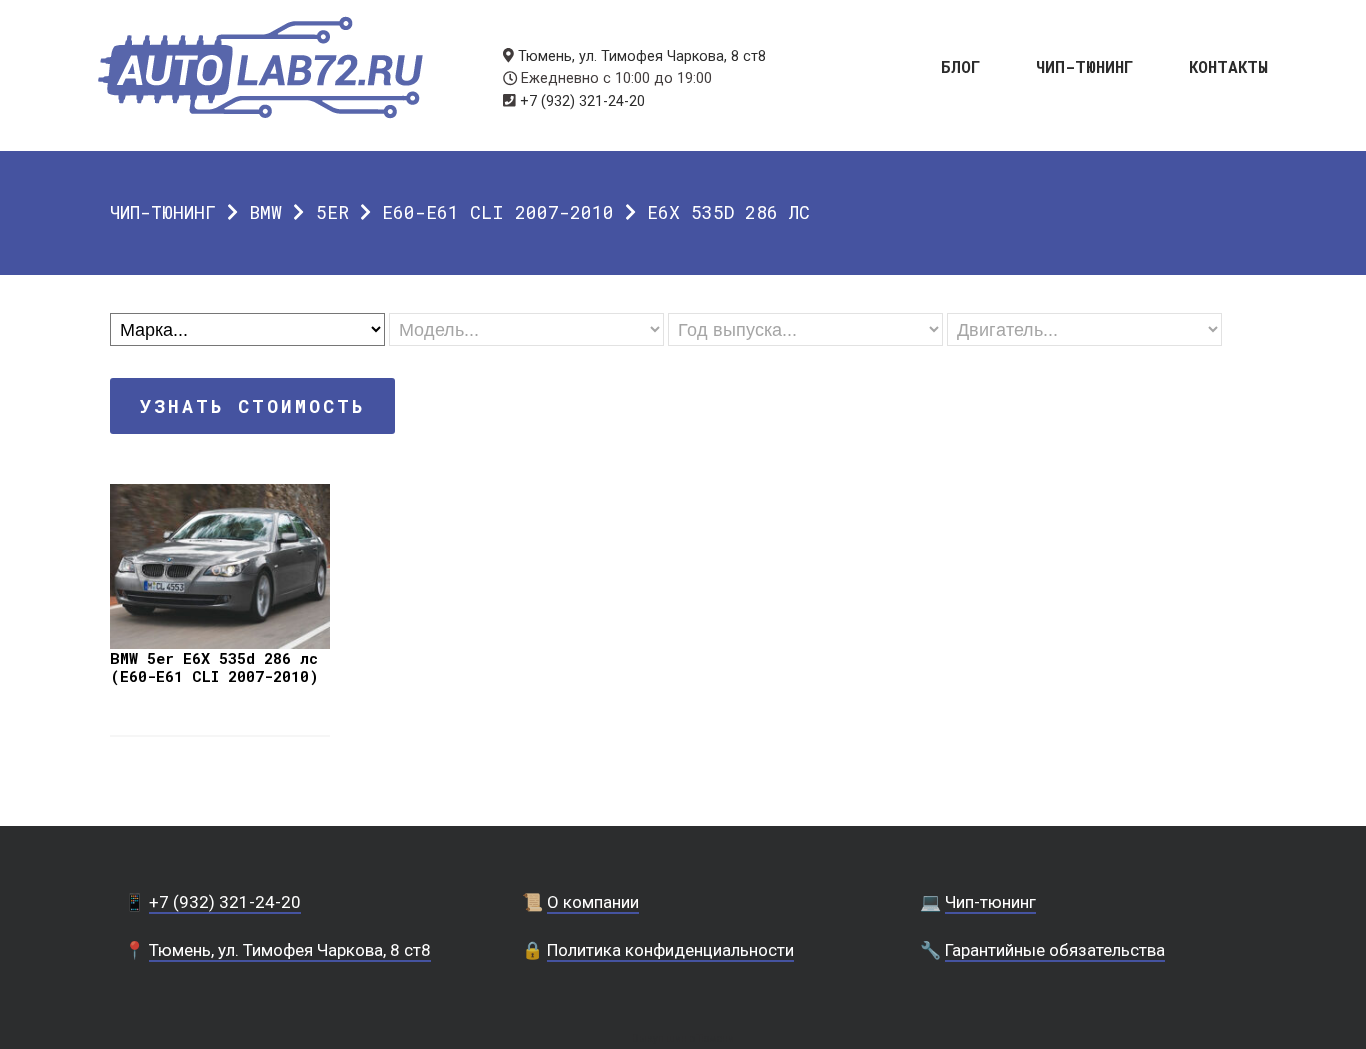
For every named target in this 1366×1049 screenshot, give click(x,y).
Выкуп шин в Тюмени (683, 1038)
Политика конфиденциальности (670, 950)
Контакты (1228, 65)
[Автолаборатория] (260, 67)
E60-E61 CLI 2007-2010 (498, 212)
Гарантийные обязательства (1055, 950)
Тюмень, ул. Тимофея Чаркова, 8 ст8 (642, 56)
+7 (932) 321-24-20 (582, 101)
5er (332, 212)
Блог (961, 65)
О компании (593, 902)
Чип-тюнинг (1085, 65)
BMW (265, 212)
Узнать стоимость (252, 406)
